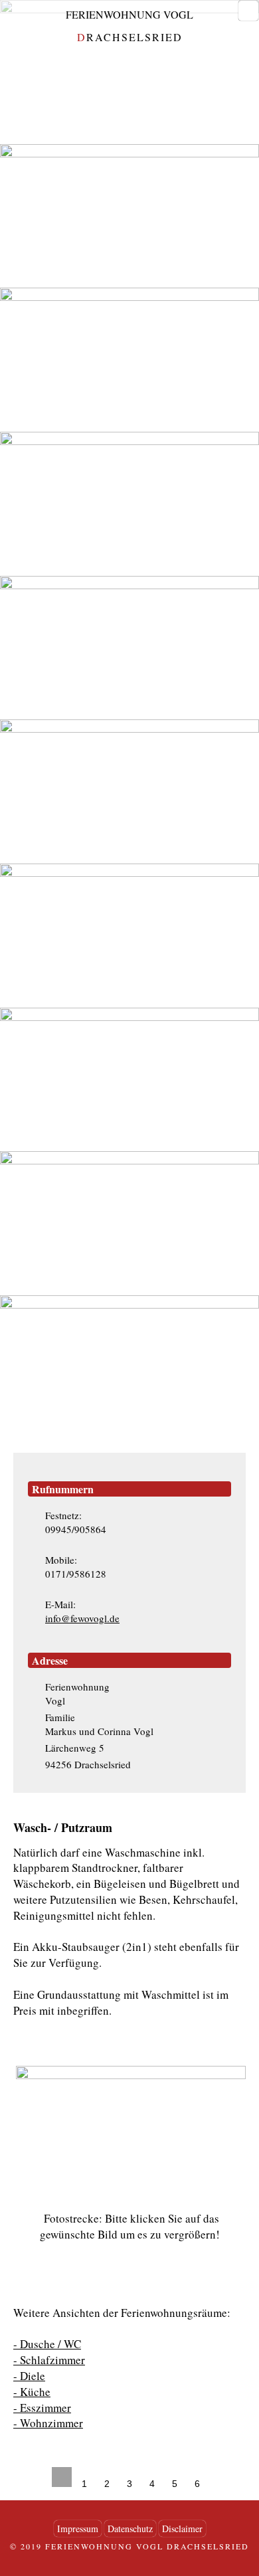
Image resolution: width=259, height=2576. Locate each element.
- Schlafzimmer (49, 2360)
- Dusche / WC (47, 2344)
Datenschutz (130, 2529)
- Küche (32, 2392)
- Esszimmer (42, 2408)
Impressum (78, 2529)
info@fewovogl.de (82, 1618)
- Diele (29, 2376)
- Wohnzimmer (48, 2423)
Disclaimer (182, 2529)
